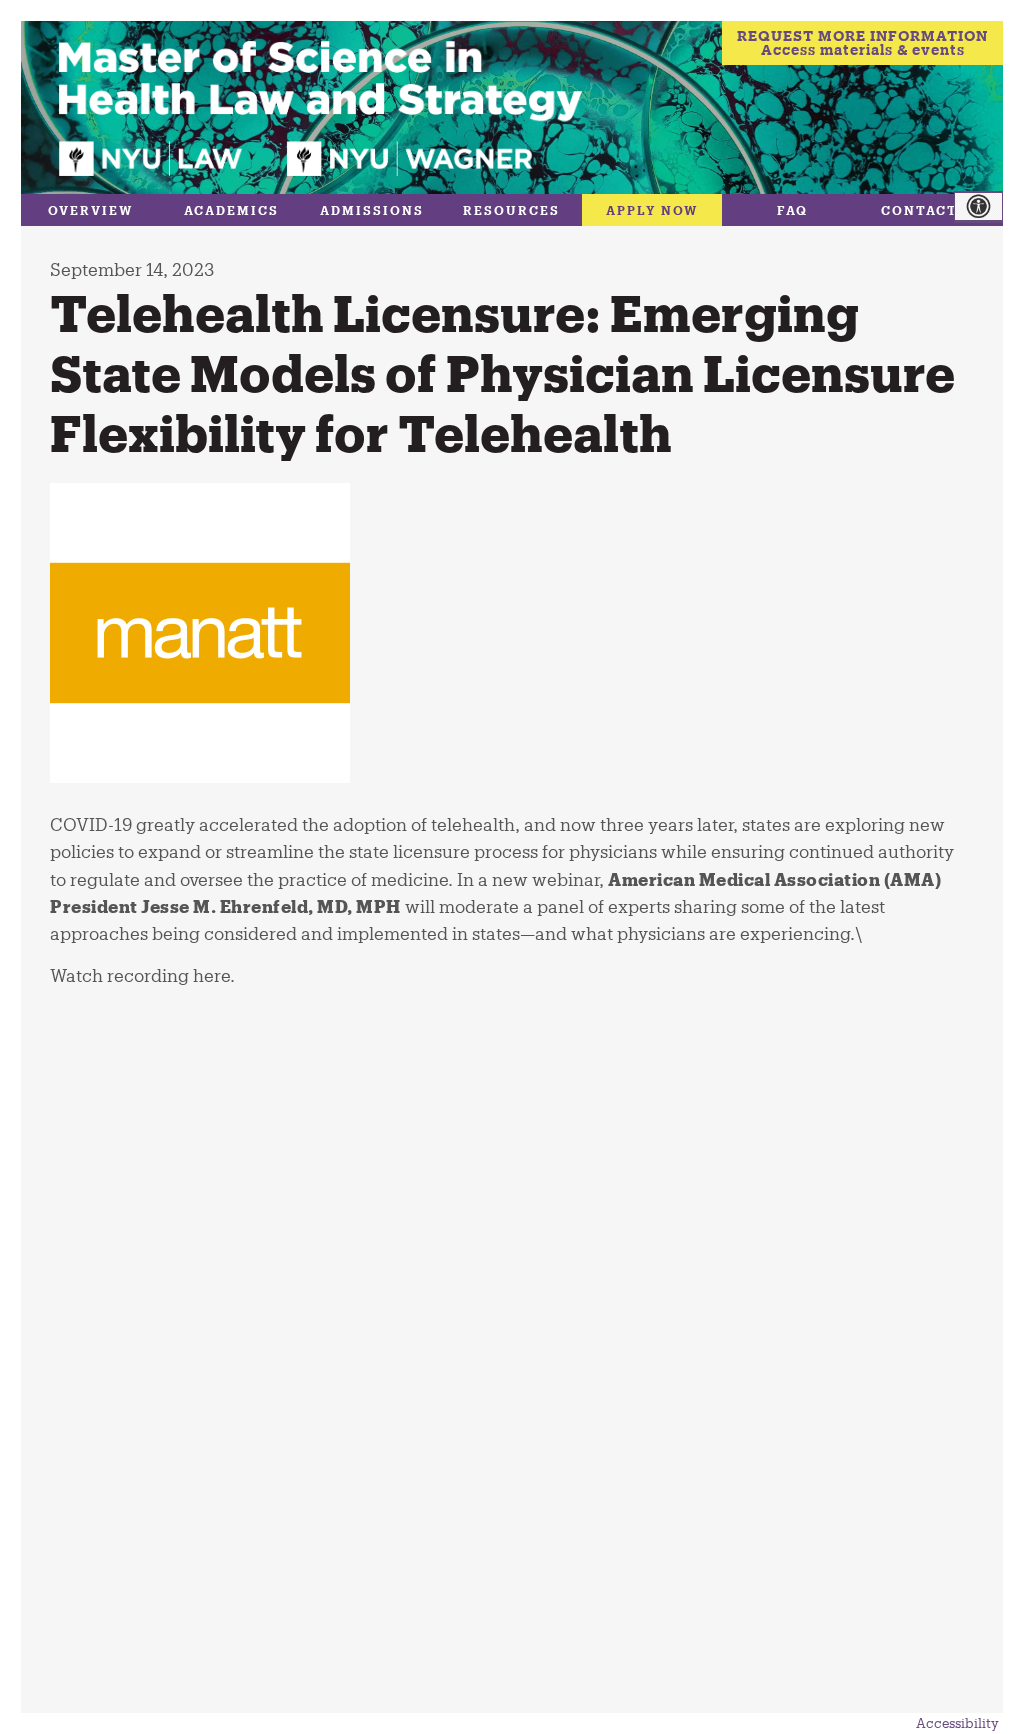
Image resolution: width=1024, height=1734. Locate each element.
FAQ (792, 210)
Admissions (372, 210)
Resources (511, 210)
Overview (91, 210)
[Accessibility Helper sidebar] (989, 207)
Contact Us (932, 210)
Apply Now (652, 210)
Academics (231, 210)
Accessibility (957, 1723)
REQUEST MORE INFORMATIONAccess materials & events (862, 42)
